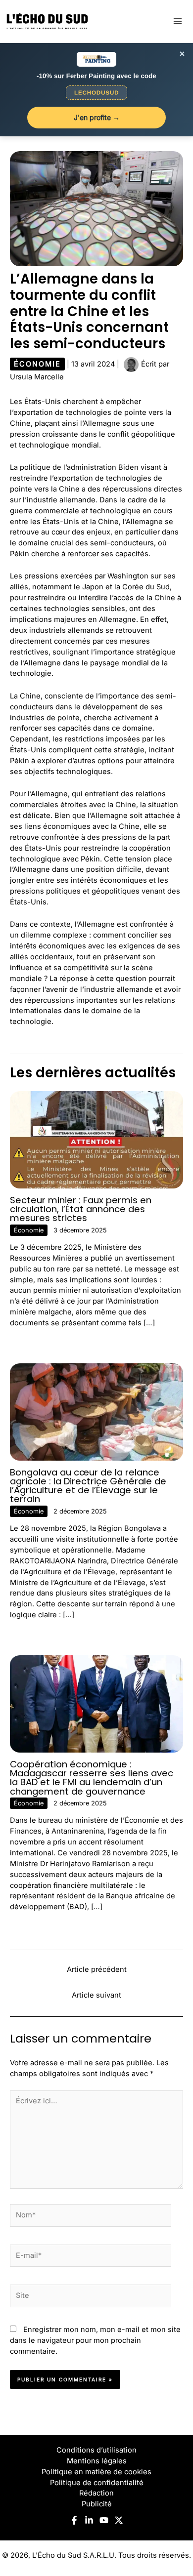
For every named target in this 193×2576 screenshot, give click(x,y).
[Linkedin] (89, 2520)
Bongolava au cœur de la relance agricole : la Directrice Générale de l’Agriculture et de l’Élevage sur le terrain (88, 1486)
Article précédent (97, 1969)
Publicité (97, 2504)
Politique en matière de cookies (96, 2472)
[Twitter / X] (119, 2520)
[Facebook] (74, 2520)
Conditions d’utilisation (96, 2450)
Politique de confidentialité (97, 2483)
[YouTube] (104, 2520)
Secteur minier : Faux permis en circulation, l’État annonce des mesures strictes (81, 1209)
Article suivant (96, 1995)
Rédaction (96, 2493)
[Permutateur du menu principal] (178, 21)
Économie (37, 364)
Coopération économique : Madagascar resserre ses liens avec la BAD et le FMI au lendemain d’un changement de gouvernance (92, 1778)
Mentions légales (97, 2461)
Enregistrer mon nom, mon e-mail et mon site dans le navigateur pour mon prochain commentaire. (95, 2340)
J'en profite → (97, 117)
